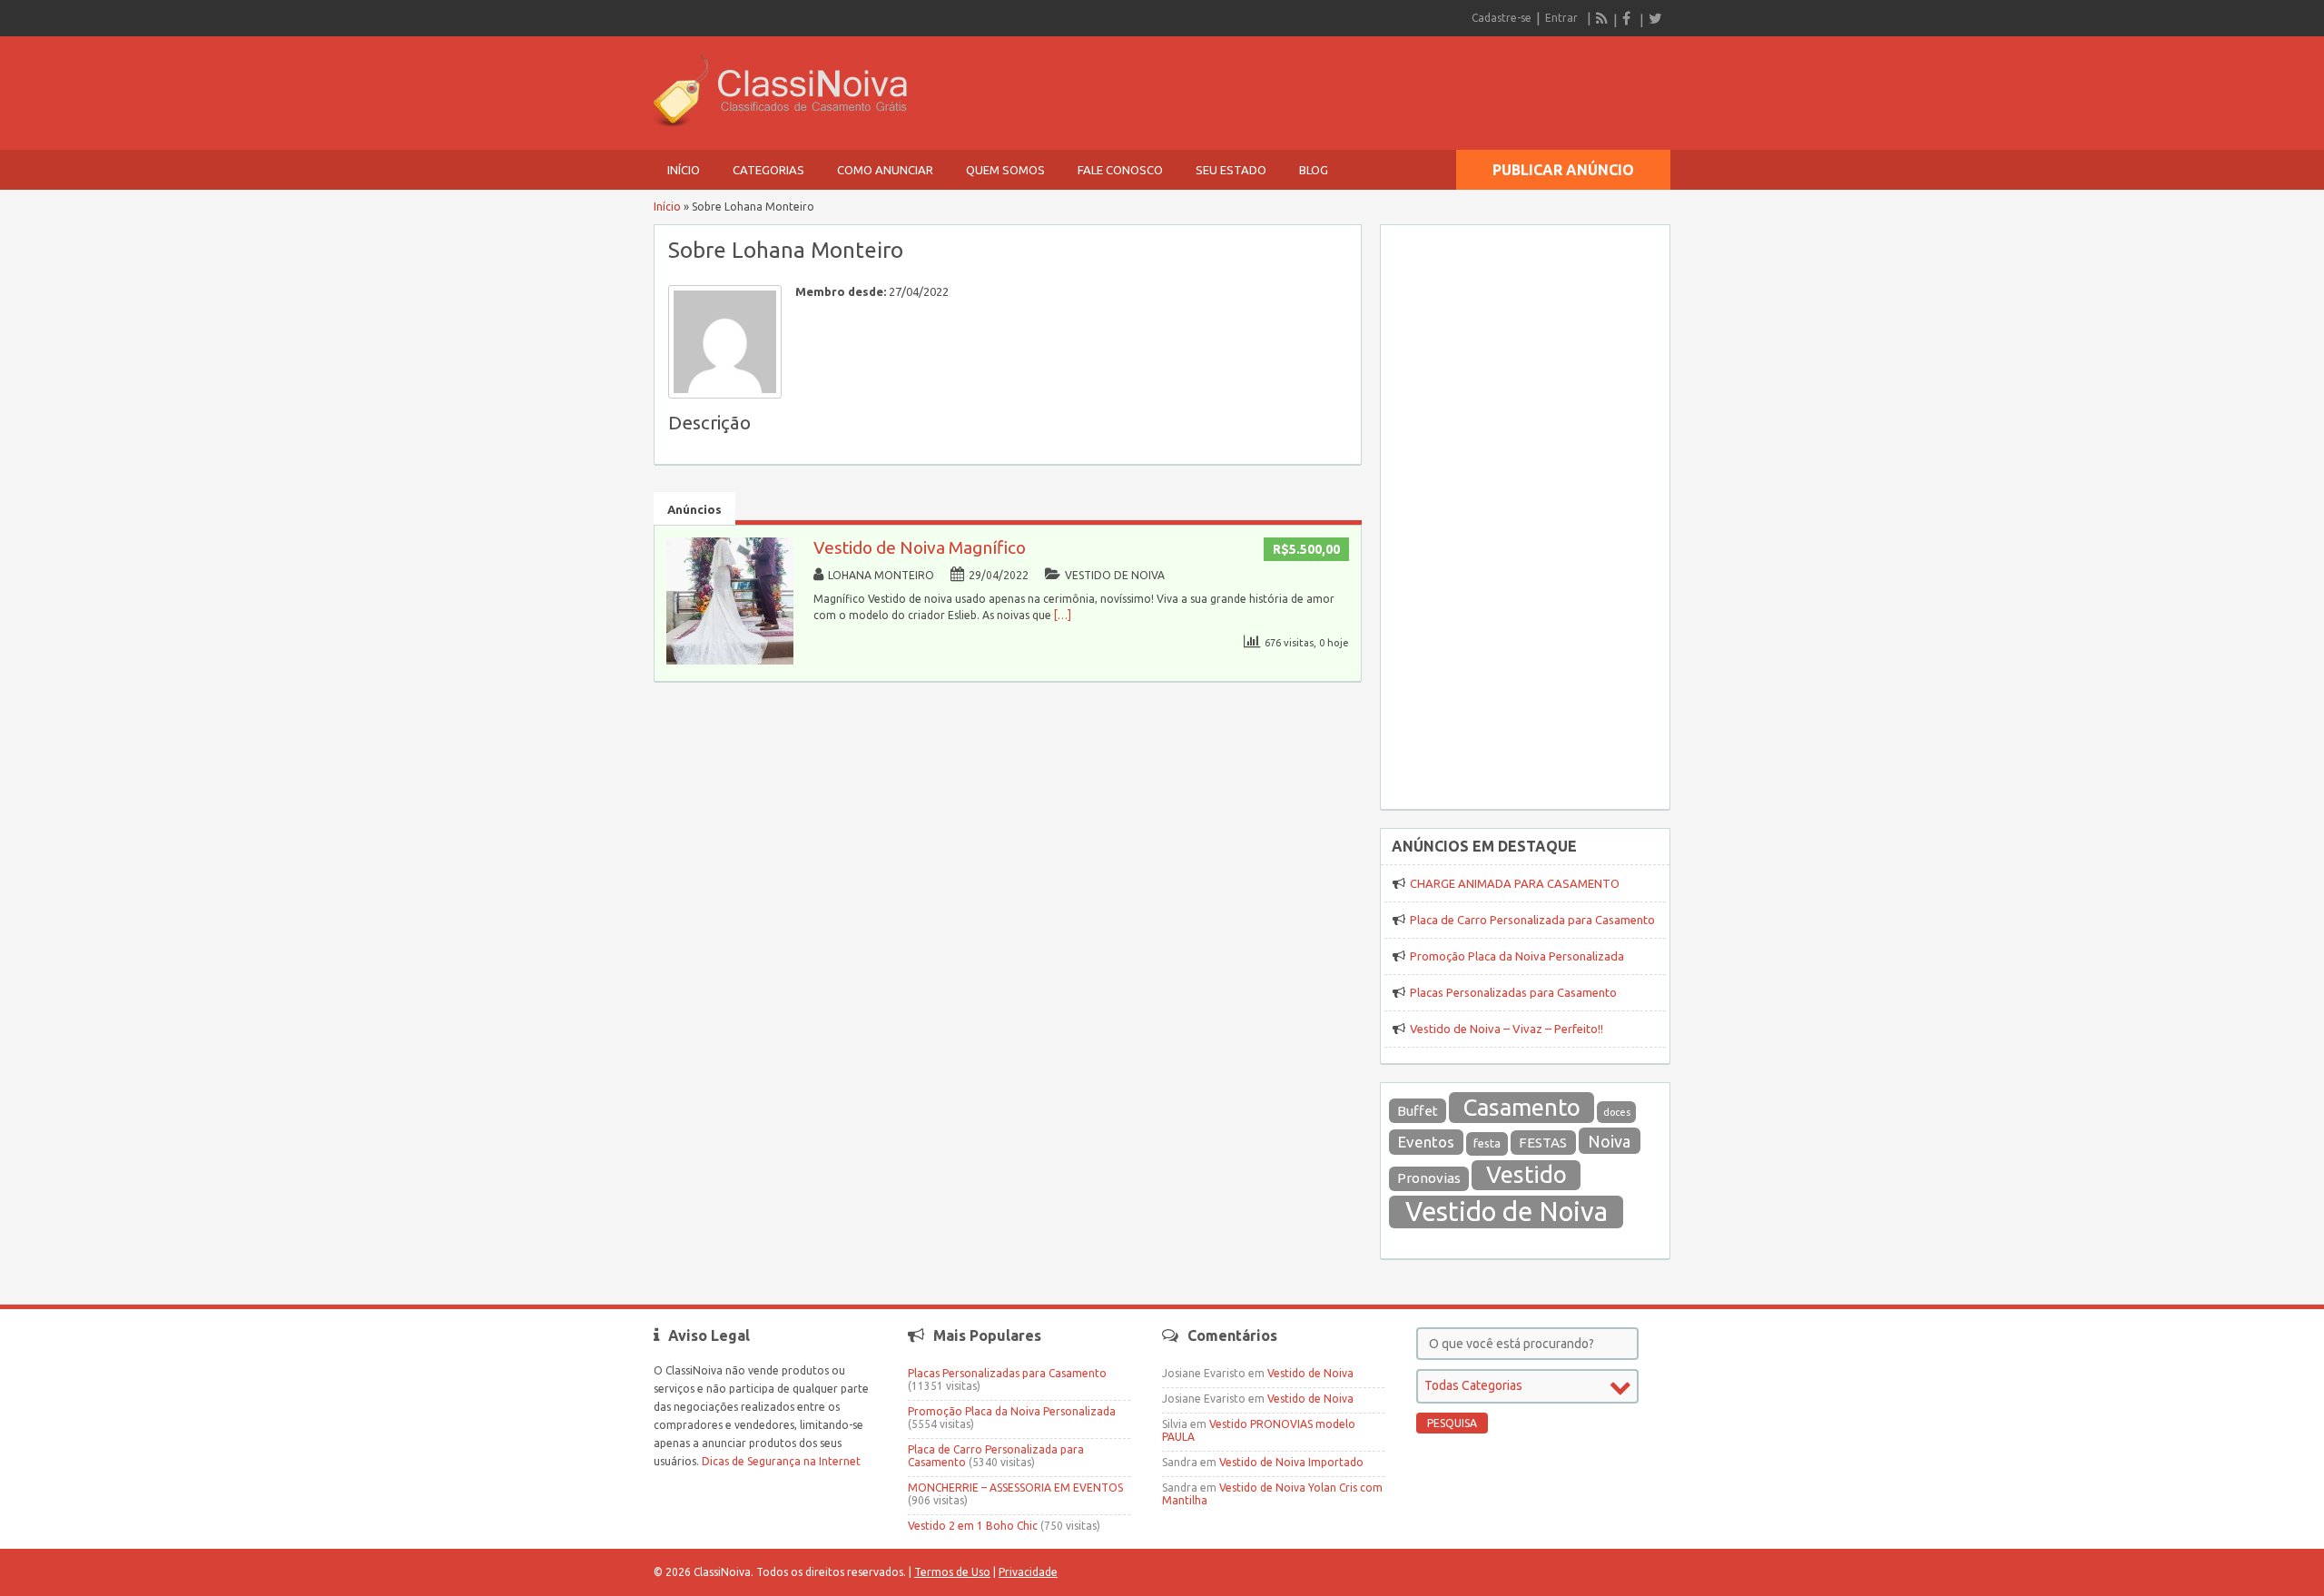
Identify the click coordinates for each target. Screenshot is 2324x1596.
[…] (1063, 615)
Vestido (1526, 1174)
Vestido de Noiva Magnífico (920, 547)
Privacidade (1028, 1572)
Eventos (1426, 1142)
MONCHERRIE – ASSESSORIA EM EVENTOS (1015, 1488)
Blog (1314, 170)
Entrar (1561, 18)
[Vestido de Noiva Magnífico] (730, 660)
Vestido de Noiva (1115, 575)
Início (684, 170)
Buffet (1418, 1111)
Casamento (1522, 1107)
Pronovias (1429, 1178)
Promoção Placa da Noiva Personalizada (1517, 956)
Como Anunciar (885, 170)
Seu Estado (1231, 170)
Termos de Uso (952, 1572)
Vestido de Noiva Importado (1291, 1462)
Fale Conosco (1120, 170)
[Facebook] (1629, 18)
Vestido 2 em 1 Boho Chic (973, 1526)
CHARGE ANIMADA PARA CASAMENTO (1515, 883)
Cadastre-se (1502, 18)
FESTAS (1543, 1143)
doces (1617, 1112)
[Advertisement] (1525, 507)
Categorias (768, 170)
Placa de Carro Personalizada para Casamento (1532, 920)
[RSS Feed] (1602, 18)
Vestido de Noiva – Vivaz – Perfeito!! (1507, 1029)
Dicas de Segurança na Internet (781, 1461)
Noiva (1609, 1141)
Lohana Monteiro (881, 575)
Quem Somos (1005, 170)
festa (1487, 1143)
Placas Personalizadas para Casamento (1513, 992)
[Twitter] (1655, 18)
